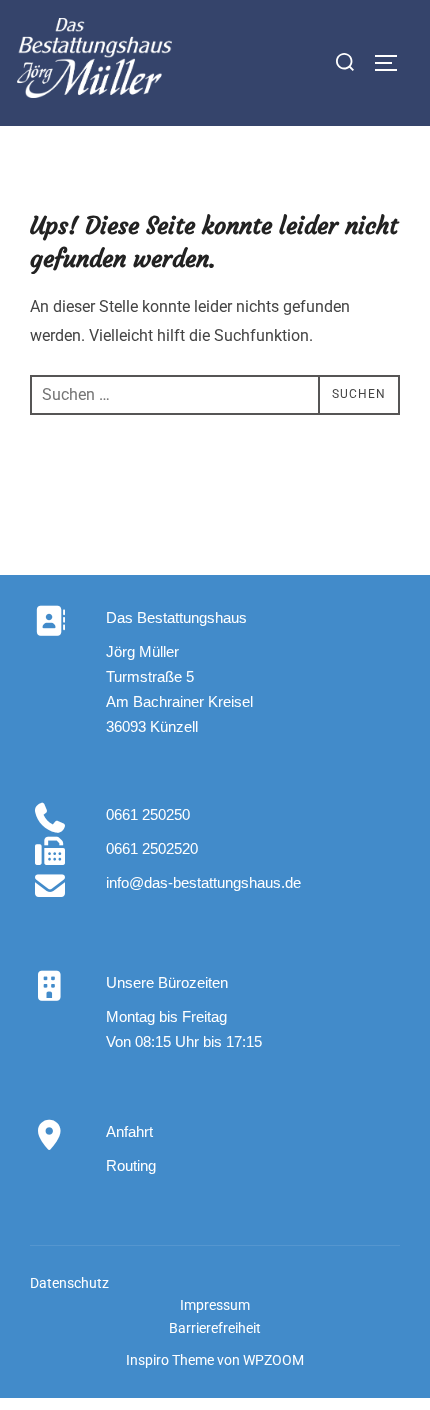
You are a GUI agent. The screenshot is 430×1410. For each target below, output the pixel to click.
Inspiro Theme (170, 1360)
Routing (131, 1165)
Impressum (215, 1305)
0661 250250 (148, 814)
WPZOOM (273, 1360)
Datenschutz (69, 1283)
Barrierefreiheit (215, 1328)
